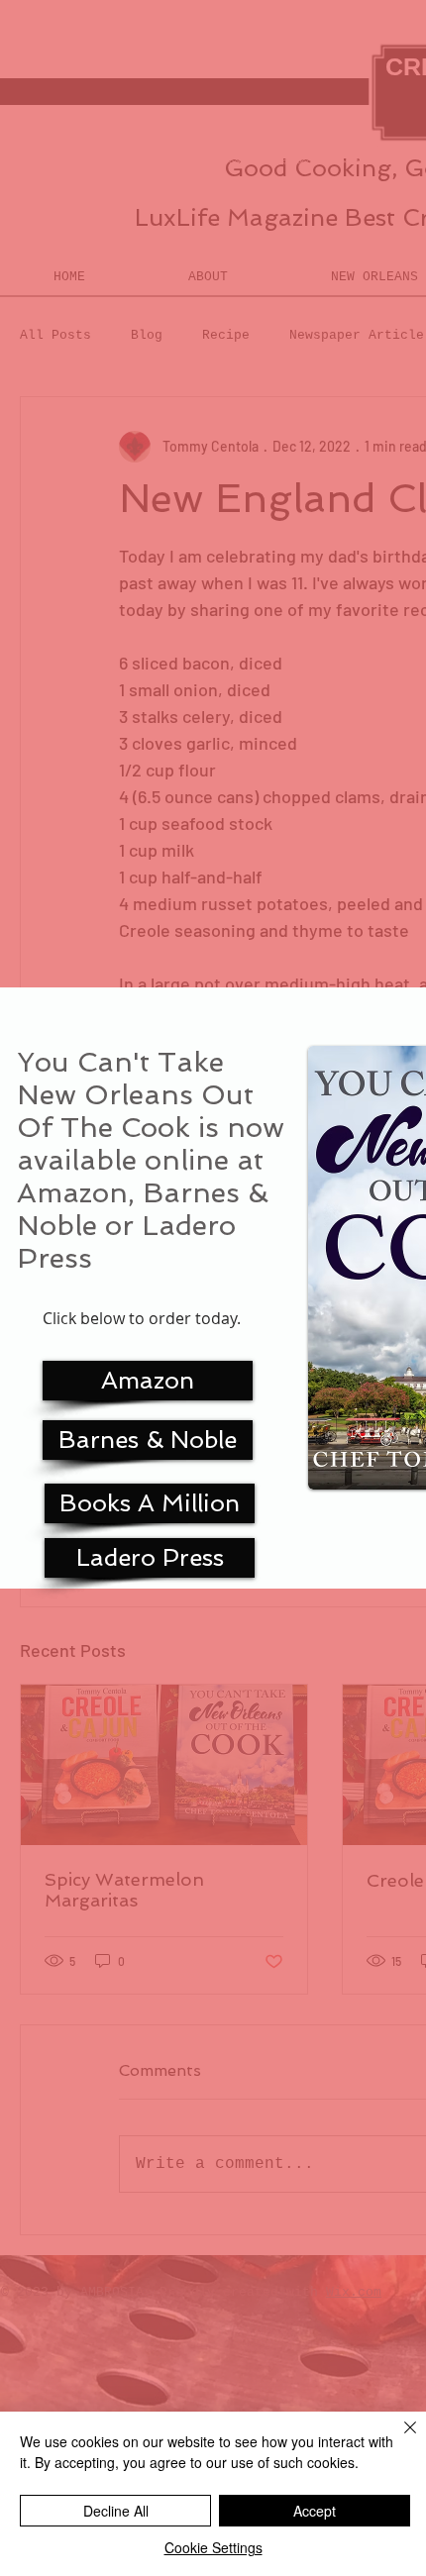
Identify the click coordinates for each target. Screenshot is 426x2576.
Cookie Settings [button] (213, 2547)
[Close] (398, 2439)
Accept (315, 2511)
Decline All (116, 2511)
